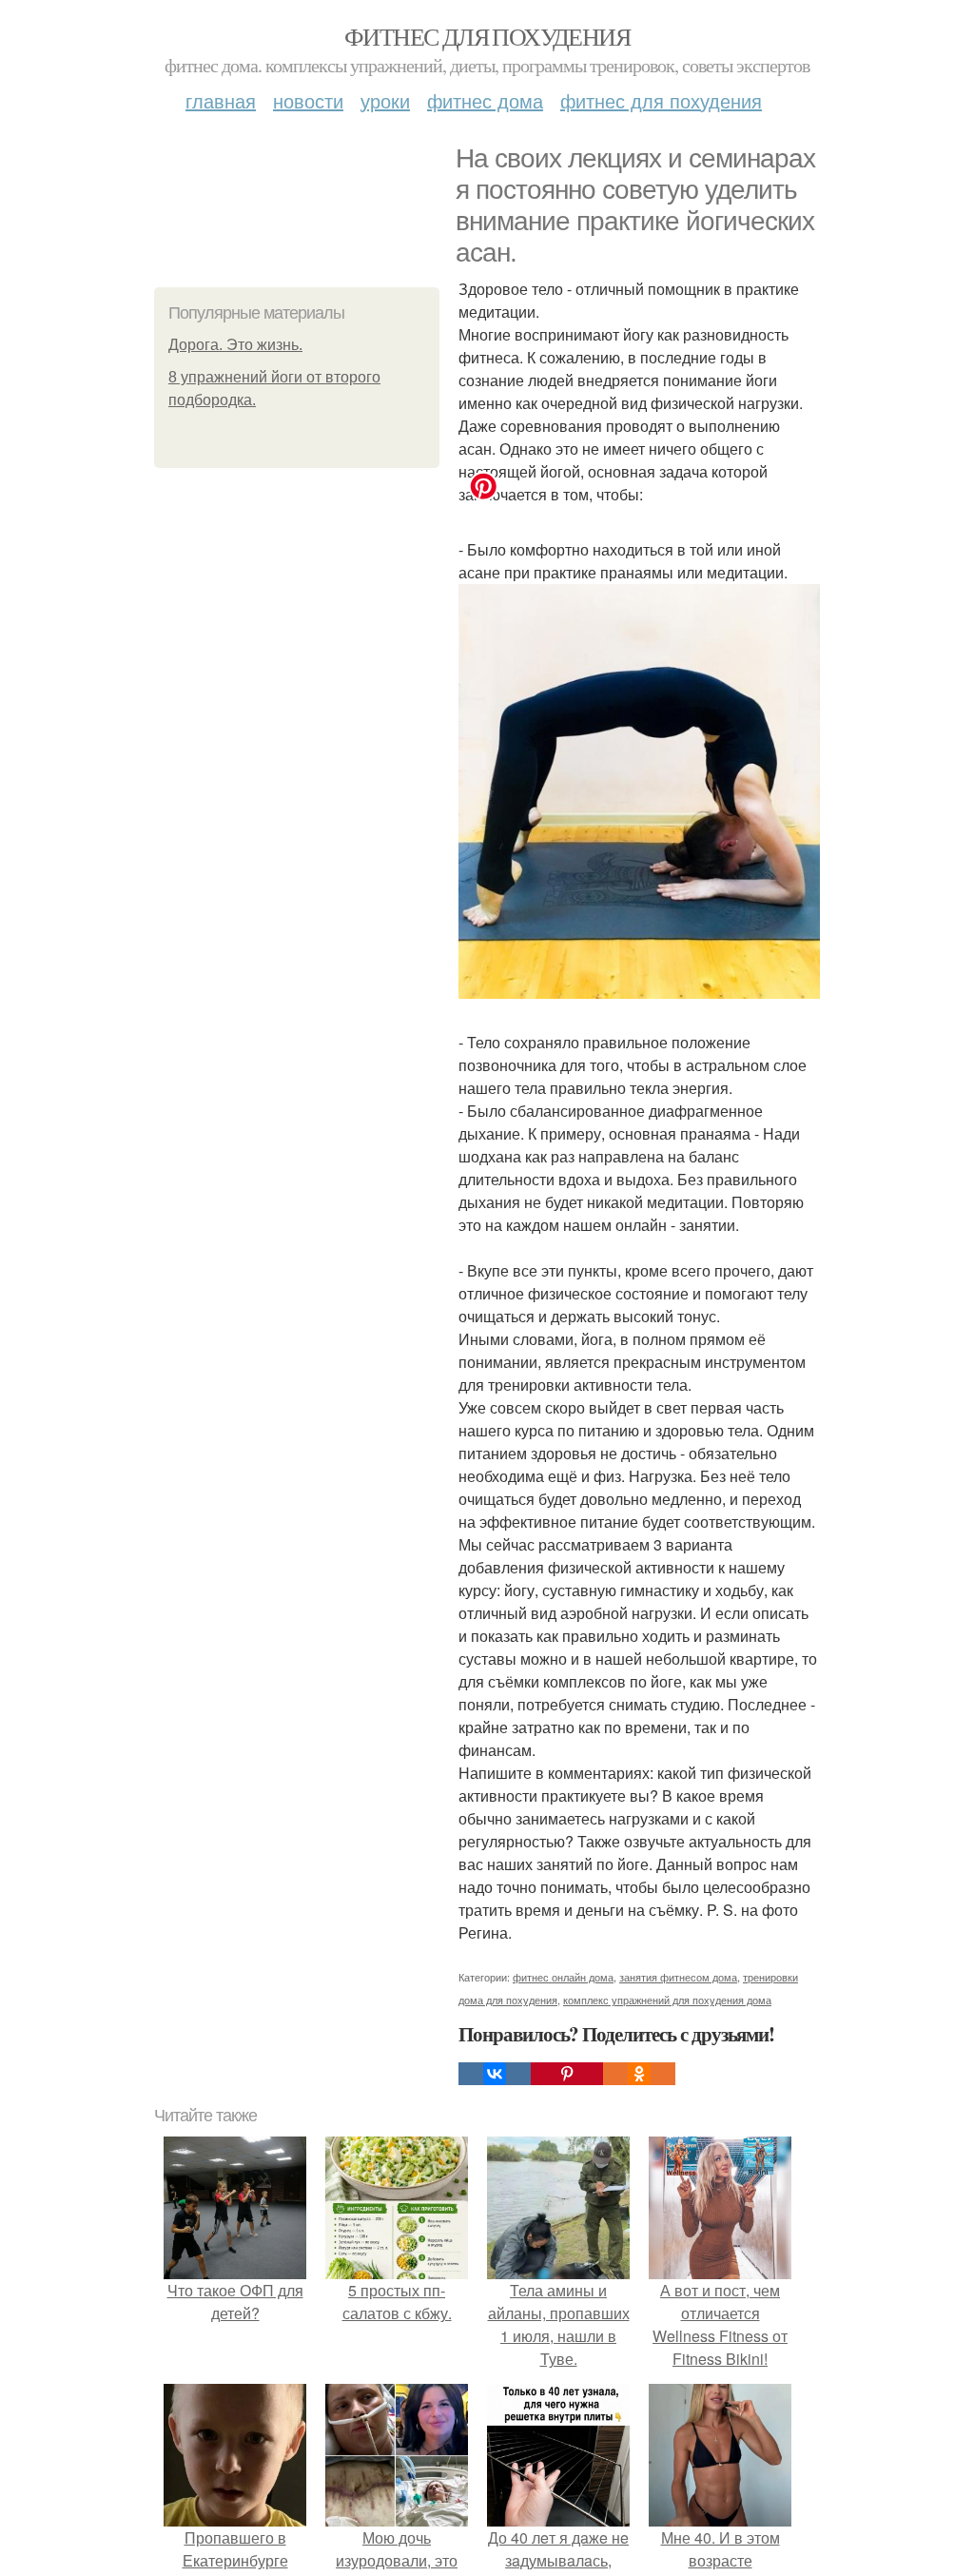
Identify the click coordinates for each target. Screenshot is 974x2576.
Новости (308, 100)
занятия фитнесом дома (678, 1977)
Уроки (385, 100)
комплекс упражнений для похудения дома (667, 2000)
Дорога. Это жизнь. (235, 345)
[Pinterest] (567, 2074)
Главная (221, 100)
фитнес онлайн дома (563, 1977)
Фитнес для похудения (487, 36)
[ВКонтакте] (495, 2074)
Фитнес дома (485, 100)
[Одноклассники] (639, 2074)
